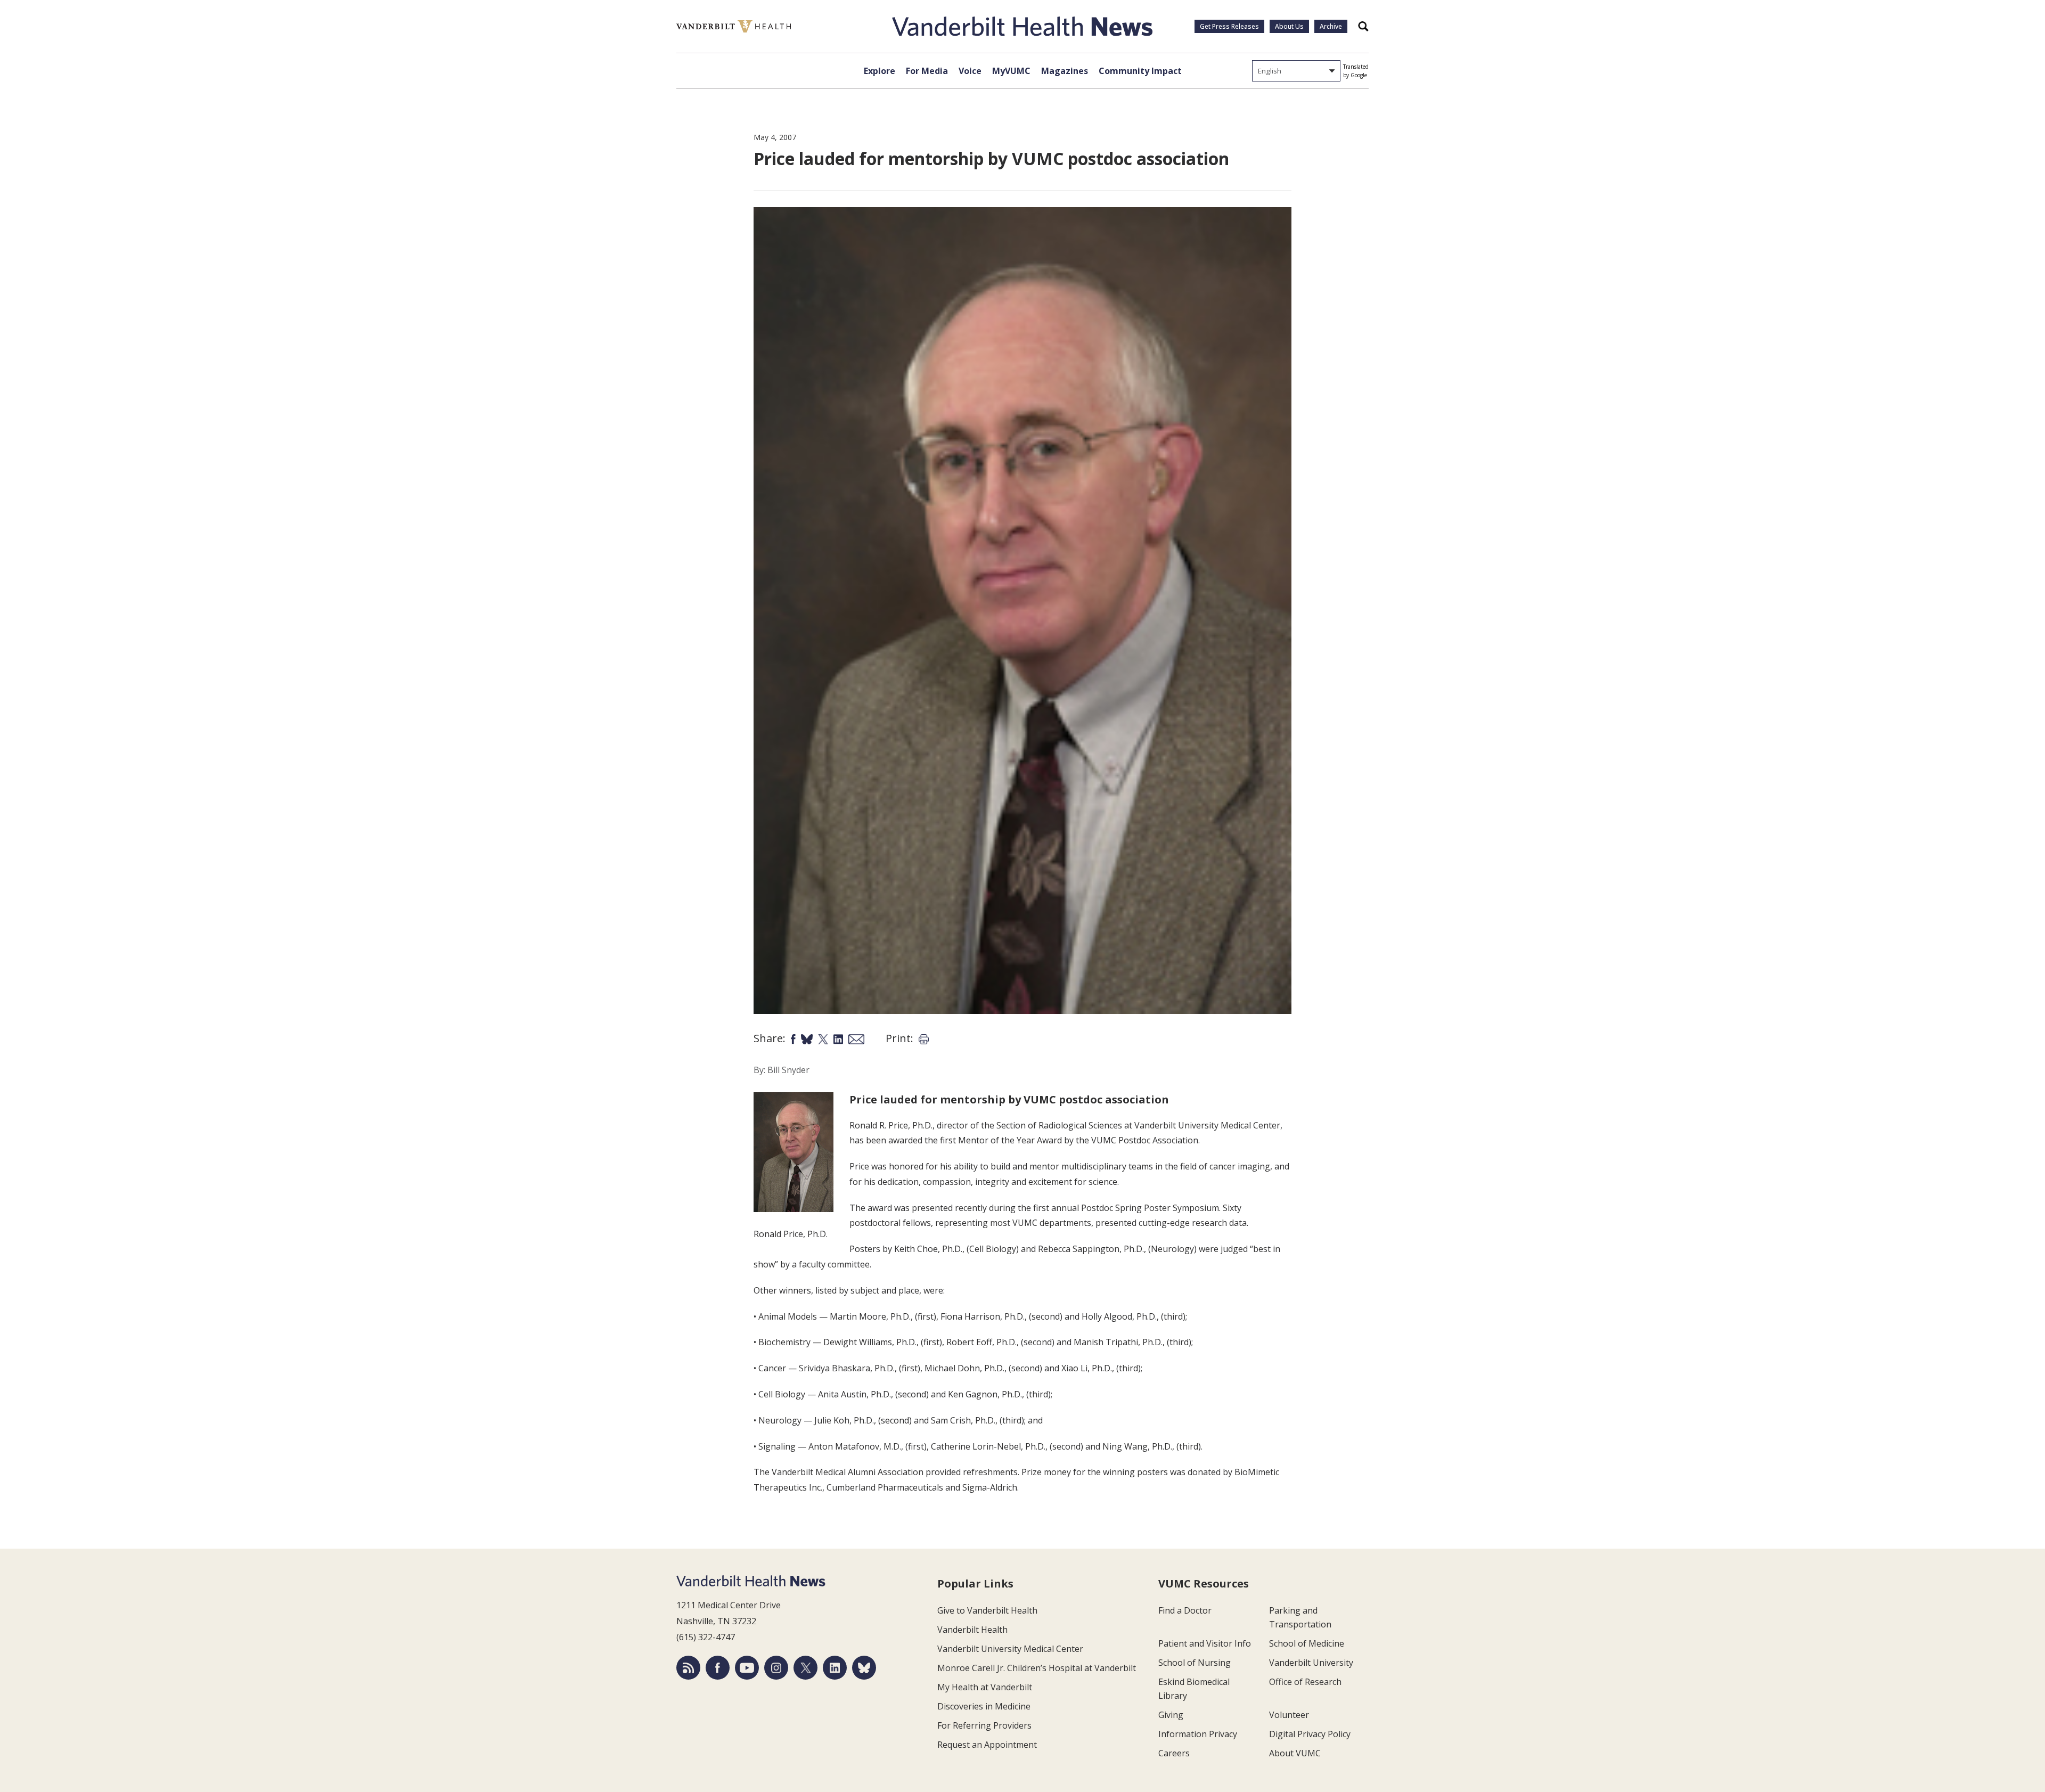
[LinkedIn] (835, 1668)
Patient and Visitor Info (1205, 1643)
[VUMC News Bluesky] (864, 1668)
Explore (880, 71)
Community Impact (1140, 71)
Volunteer (1289, 1715)
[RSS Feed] (688, 1668)
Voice (970, 71)
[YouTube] (747, 1668)
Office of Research (1305, 1682)
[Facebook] (718, 1668)
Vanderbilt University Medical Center (1010, 1649)
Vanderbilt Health (972, 1630)
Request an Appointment (987, 1745)
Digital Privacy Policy (1310, 1734)
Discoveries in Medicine (984, 1706)
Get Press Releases (1229, 26)
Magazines (1065, 71)
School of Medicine (1307, 1643)
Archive (1331, 26)
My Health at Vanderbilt (985, 1687)
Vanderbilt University (1311, 1663)
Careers (1174, 1753)
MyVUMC (1011, 71)
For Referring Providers (984, 1725)
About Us (1289, 26)
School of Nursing (1195, 1663)
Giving (1171, 1715)
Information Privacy (1198, 1734)
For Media (927, 71)
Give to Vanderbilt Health (987, 1610)
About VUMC (1295, 1753)
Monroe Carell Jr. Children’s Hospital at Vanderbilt (1037, 1668)
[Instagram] (776, 1668)
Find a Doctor (1185, 1610)
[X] (805, 1668)
